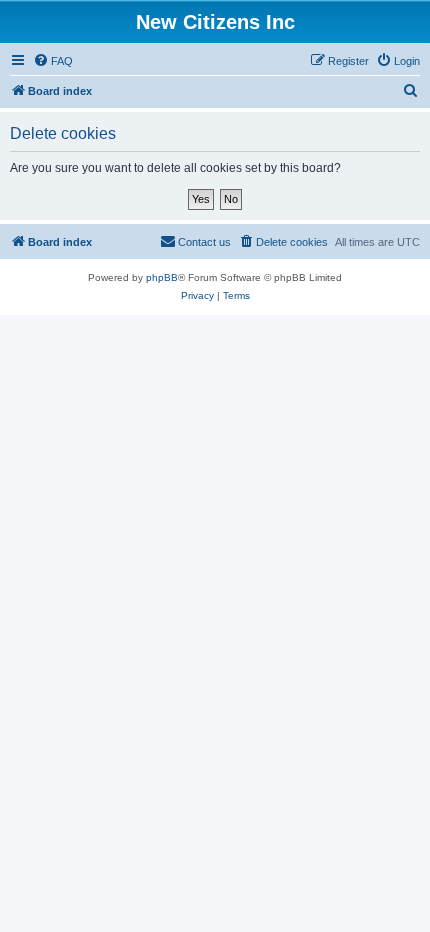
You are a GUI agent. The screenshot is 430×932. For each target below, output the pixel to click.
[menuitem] (53, 61)
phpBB (162, 277)
